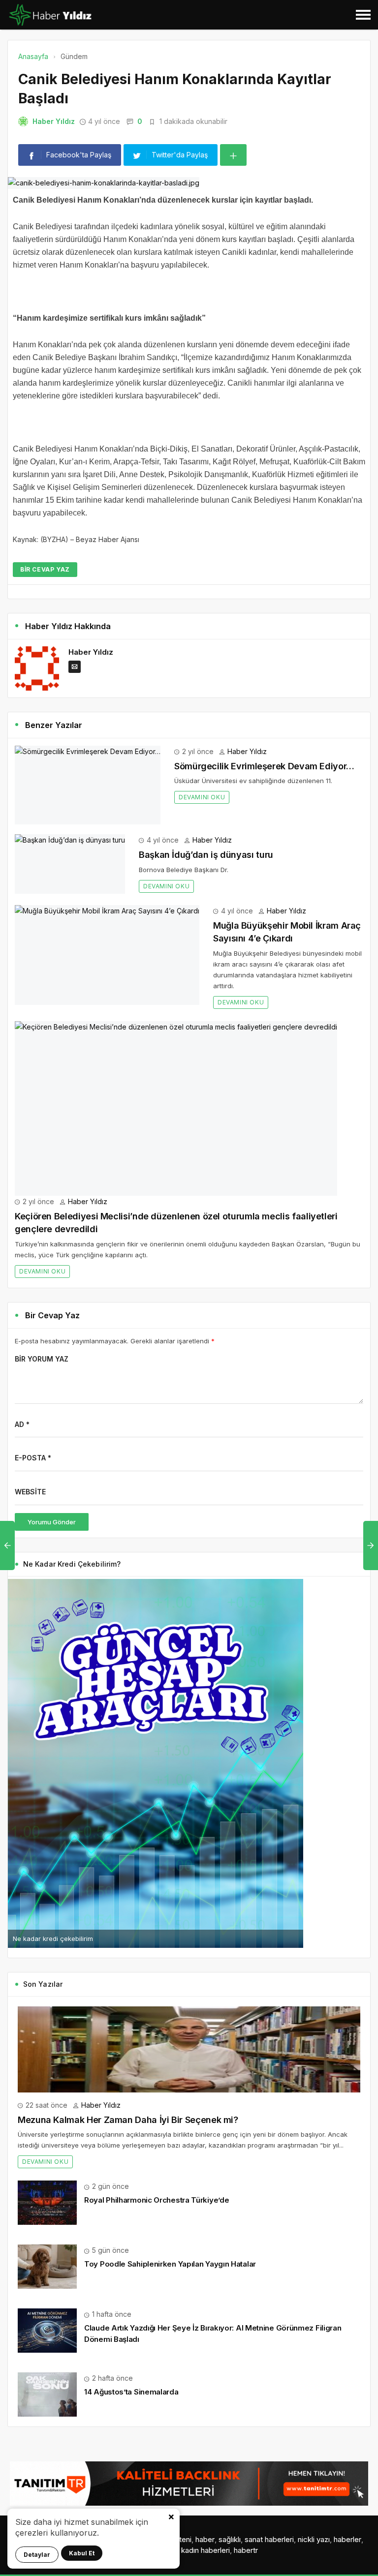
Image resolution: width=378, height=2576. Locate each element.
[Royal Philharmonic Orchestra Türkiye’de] (47, 2202)
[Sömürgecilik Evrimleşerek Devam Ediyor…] (88, 785)
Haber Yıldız (54, 121)
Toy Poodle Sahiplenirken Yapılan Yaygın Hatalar (170, 2264)
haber (205, 2539)
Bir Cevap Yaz (45, 569)
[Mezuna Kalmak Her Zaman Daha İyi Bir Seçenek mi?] (189, 2049)
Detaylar (37, 2555)
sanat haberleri (269, 2539)
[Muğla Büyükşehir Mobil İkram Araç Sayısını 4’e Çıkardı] (107, 955)
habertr (246, 2550)
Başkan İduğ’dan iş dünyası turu (206, 855)
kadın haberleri (205, 2550)
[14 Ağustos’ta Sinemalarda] (47, 2394)
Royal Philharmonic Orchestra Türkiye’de (157, 2200)
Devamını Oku (202, 797)
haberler (347, 2539)
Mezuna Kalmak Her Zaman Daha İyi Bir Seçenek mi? (128, 2120)
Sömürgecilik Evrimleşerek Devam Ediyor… (264, 766)
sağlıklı (230, 2539)
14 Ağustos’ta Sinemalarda (131, 2392)
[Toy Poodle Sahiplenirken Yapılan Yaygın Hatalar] (47, 2266)
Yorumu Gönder (52, 1522)
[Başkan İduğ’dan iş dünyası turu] (70, 864)
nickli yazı (314, 2539)
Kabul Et (82, 2553)
